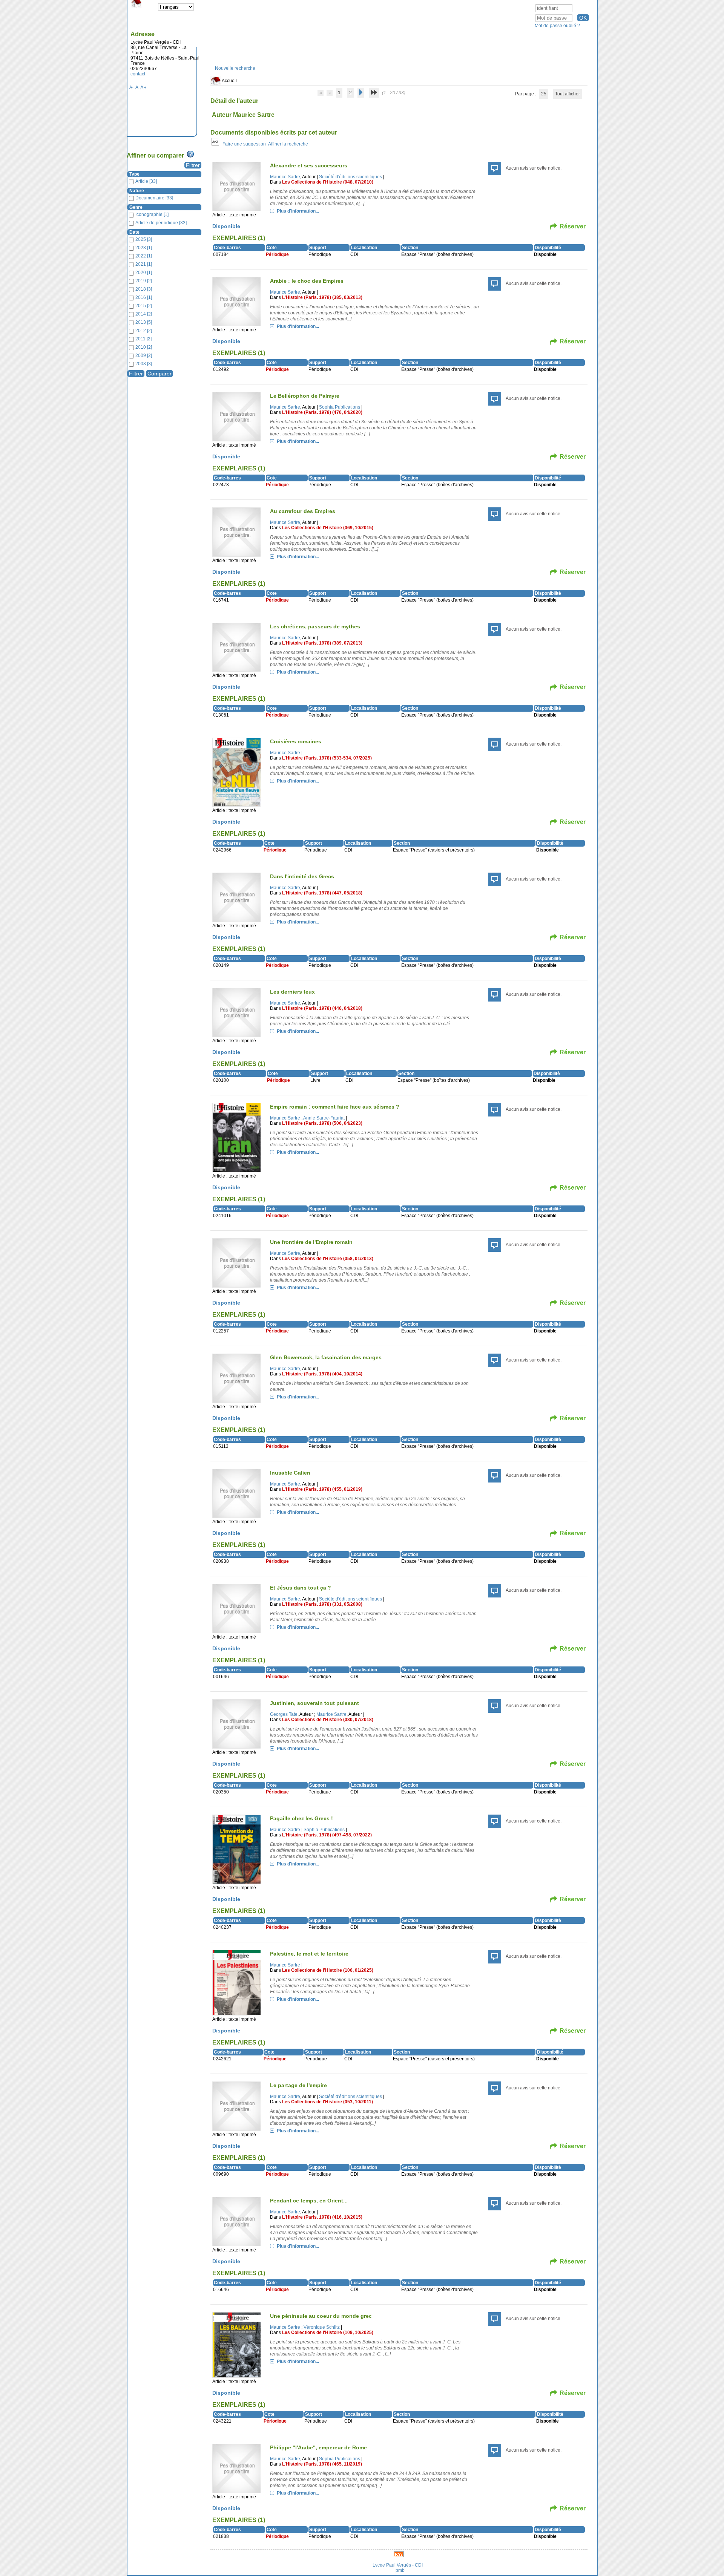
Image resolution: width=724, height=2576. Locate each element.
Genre (136, 207)
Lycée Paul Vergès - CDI (398, 2565)
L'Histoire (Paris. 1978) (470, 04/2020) (322, 412)
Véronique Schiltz (322, 2327)
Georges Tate (284, 1714)
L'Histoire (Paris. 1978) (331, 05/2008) (322, 1604)
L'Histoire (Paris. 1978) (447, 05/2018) (322, 893)
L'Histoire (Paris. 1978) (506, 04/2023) (322, 1123)
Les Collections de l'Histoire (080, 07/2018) (328, 1720)
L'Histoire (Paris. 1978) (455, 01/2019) (322, 1489)
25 (544, 94)
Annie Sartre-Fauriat (324, 1118)
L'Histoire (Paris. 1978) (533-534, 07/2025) (327, 758)
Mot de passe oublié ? (557, 26)
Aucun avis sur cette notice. (534, 168)
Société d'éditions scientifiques (350, 177)
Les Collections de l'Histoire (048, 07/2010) (328, 182)
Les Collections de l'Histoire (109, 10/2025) (328, 2332)
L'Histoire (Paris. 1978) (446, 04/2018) (322, 1008)
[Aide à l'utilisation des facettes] (190, 154)
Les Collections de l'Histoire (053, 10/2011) (327, 2102)
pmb (400, 2570)
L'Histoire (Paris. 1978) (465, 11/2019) (322, 2464)
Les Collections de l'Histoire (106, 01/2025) (328, 1970)
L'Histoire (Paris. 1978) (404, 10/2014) (322, 1374)
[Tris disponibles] (215, 144)
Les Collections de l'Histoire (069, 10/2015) (328, 528)
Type (134, 174)
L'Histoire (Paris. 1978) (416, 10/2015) (322, 2217)
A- (131, 87)
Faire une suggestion (244, 144)
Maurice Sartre (285, 177)
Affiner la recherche (288, 144)
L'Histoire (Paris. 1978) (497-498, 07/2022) (327, 1835)
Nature (137, 191)
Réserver (573, 226)
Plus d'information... (298, 211)
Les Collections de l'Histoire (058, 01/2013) (328, 1259)
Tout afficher (568, 94)
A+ (143, 88)
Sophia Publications (340, 407)
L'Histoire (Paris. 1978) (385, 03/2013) (322, 297)
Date (134, 232)
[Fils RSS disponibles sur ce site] (399, 2554)
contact (138, 74)
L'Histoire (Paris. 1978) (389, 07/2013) (322, 643)
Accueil (229, 81)
